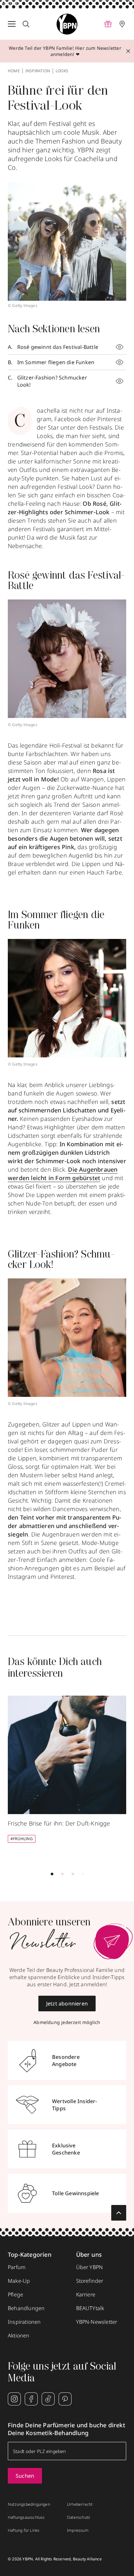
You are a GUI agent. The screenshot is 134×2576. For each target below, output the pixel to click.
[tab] (52, 1874)
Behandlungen (26, 2308)
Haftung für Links (24, 2530)
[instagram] (14, 2399)
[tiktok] (48, 2399)
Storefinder (90, 2281)
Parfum (17, 2267)
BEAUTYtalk (90, 2308)
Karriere (86, 2294)
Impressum (78, 2530)
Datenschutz (79, 2517)
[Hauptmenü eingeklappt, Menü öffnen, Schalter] (12, 24)
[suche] (26, 24)
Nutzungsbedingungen (29, 2504)
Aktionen (19, 2335)
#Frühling (22, 1839)
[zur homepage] (67, 24)
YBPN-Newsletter (97, 2322)
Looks (62, 71)
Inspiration (38, 71)
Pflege (15, 2294)
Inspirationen (24, 2322)
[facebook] (31, 2399)
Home (14, 71)
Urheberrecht (80, 2504)
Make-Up (19, 2281)
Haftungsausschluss (26, 2517)
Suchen (25, 2476)
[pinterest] (65, 2399)
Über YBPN (90, 2267)
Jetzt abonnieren (67, 2004)
